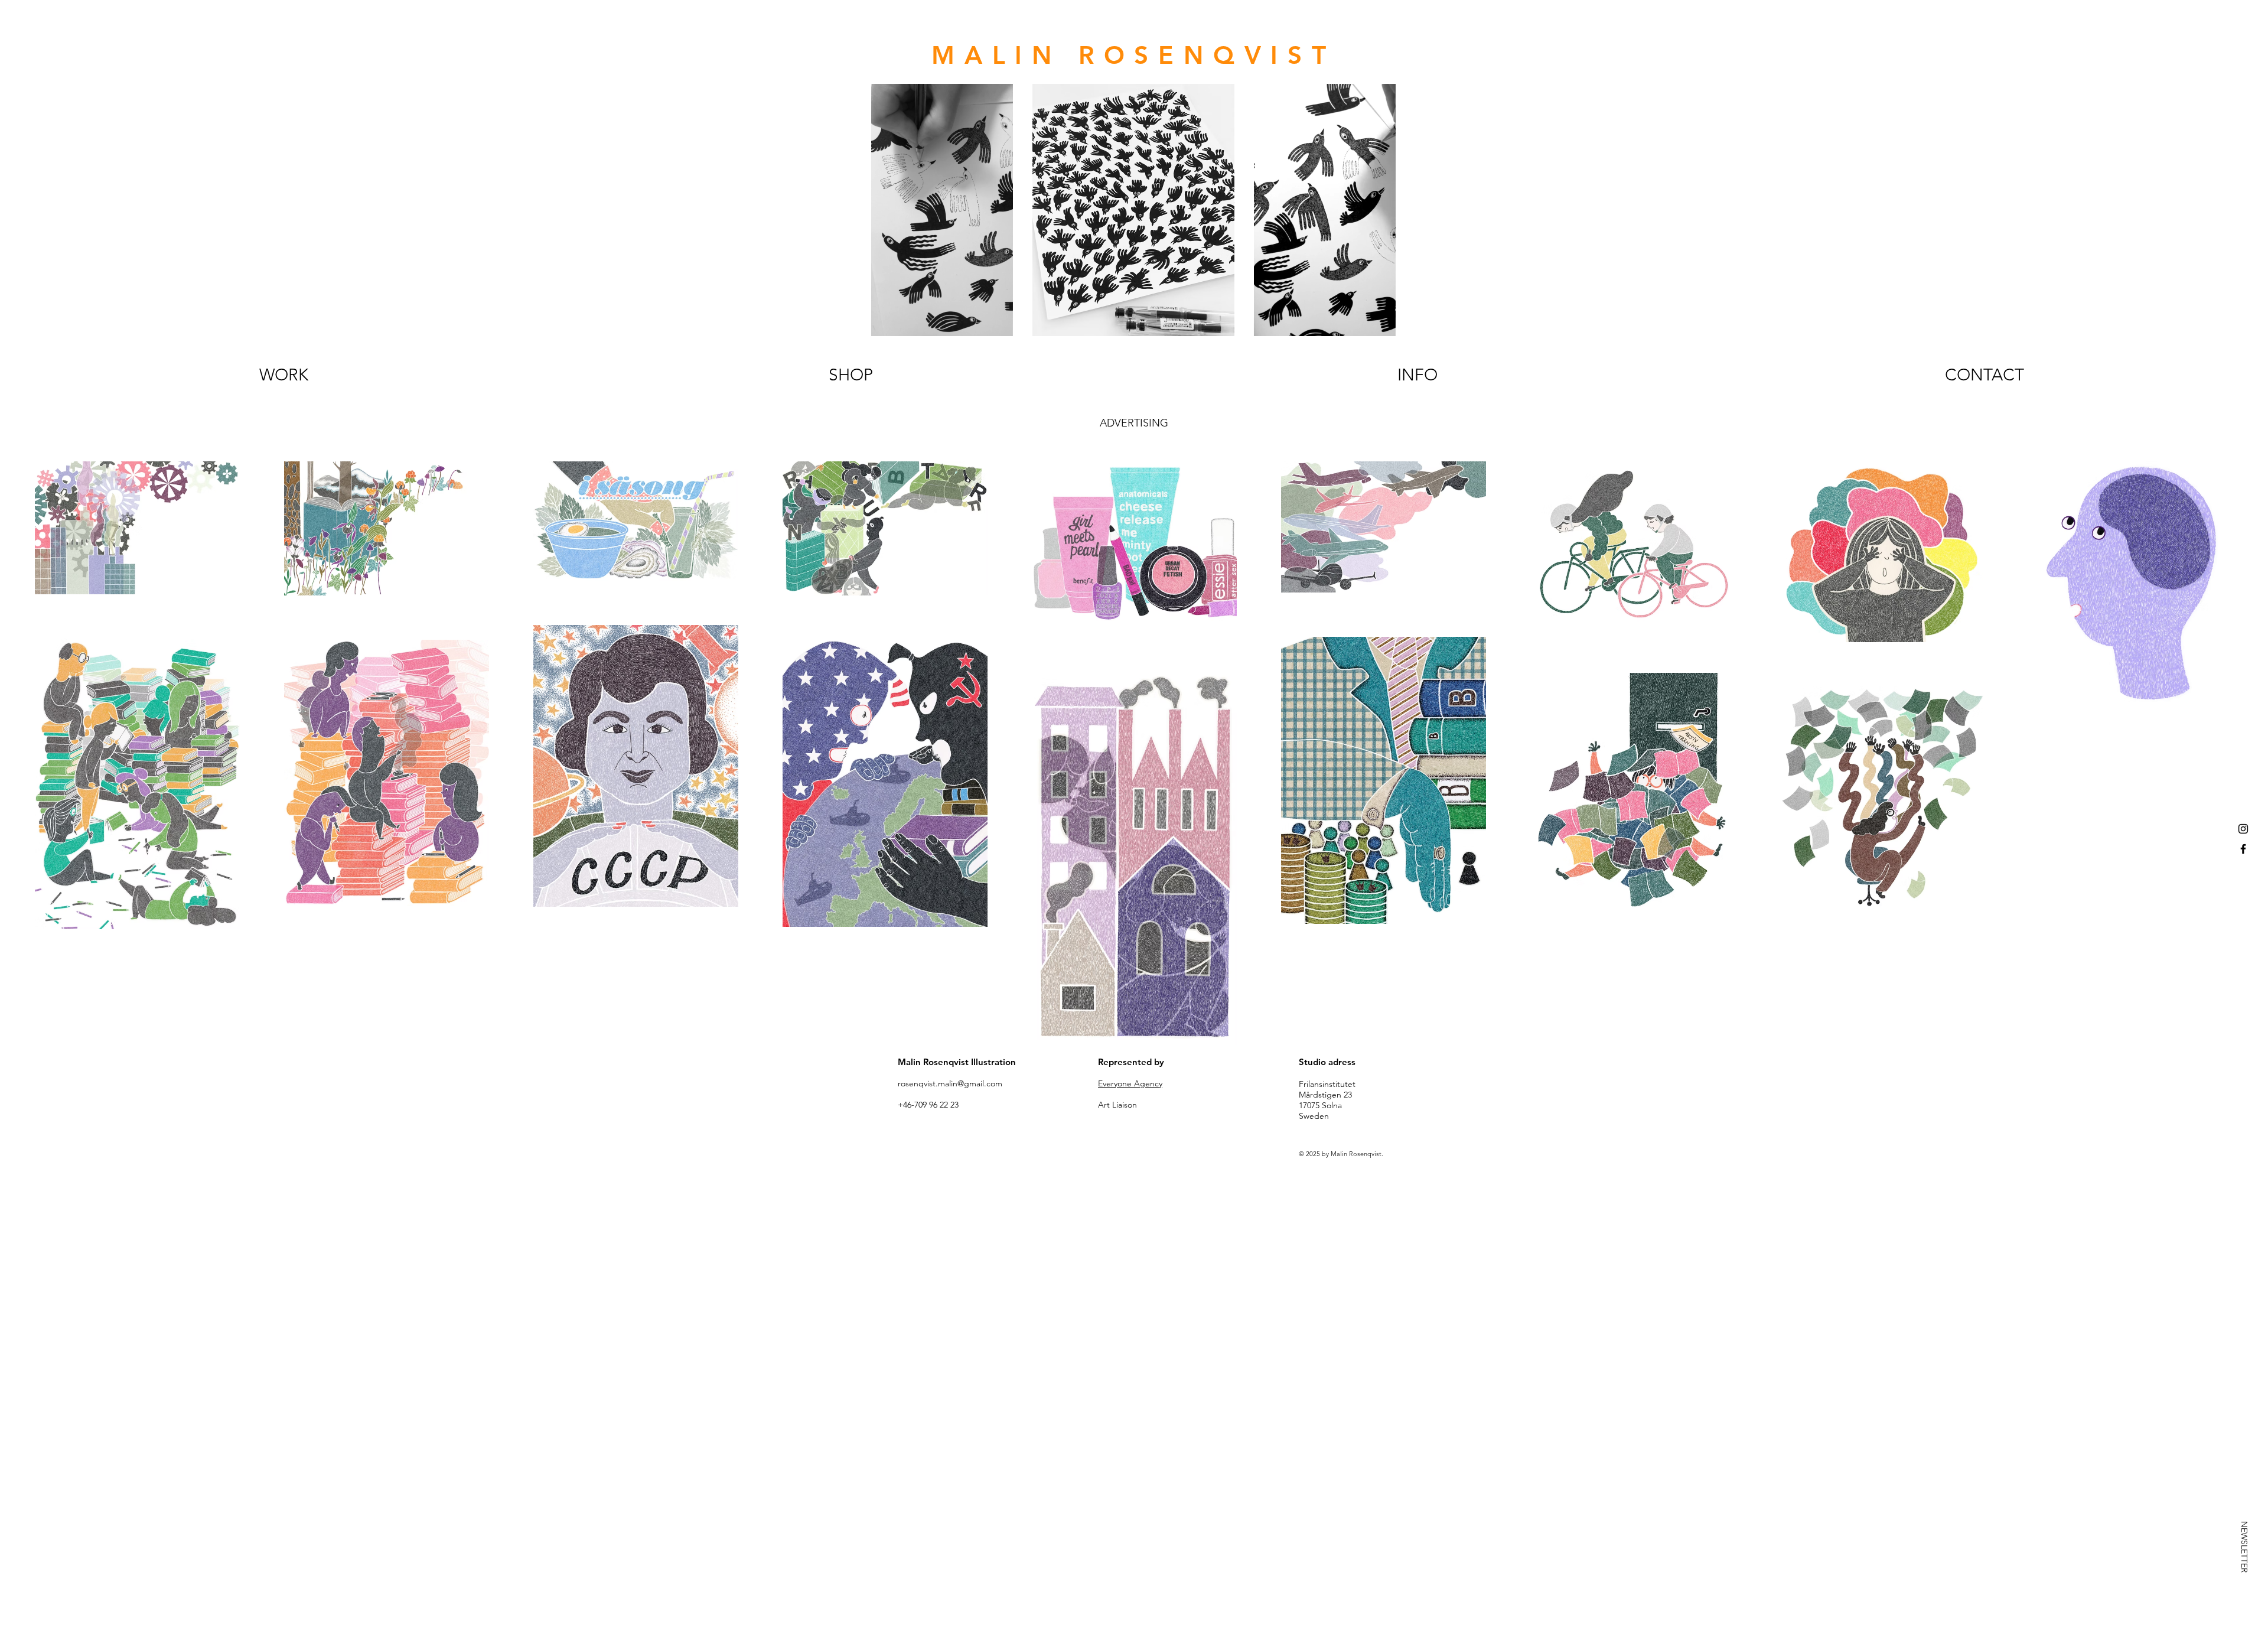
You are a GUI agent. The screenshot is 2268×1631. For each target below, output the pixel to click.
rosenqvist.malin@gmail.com (950, 1083)
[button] (2244, 1547)
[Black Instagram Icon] (2243, 829)
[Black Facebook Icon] (2243, 849)
